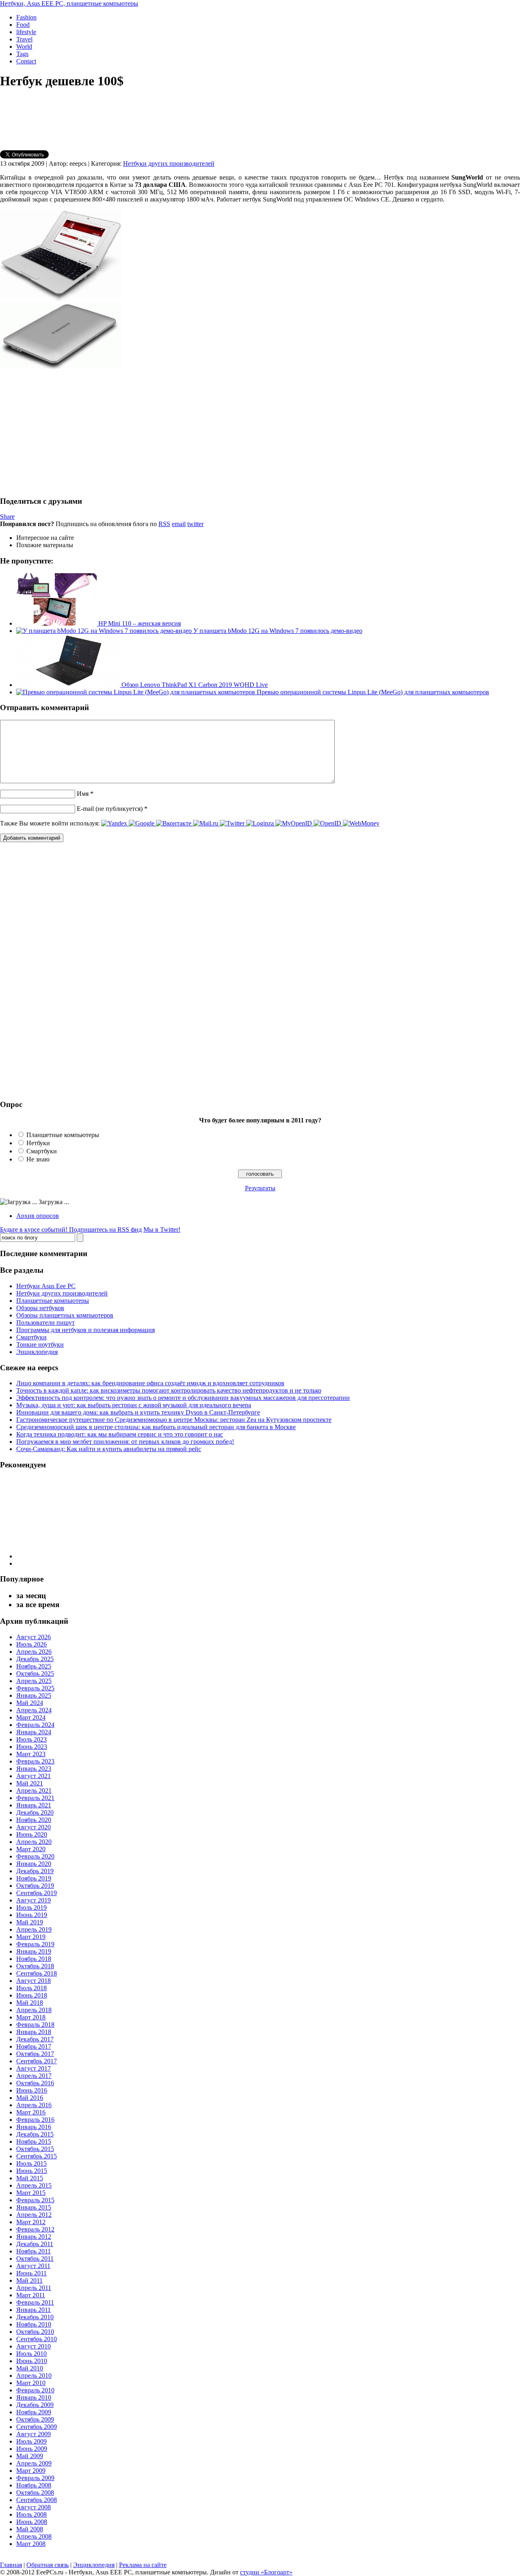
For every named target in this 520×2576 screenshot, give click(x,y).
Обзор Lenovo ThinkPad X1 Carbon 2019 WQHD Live (194, 685)
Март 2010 (31, 2383)
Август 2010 (34, 2346)
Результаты (260, 1188)
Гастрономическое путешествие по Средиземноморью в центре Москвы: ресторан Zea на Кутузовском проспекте (174, 1420)
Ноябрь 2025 (34, 1666)
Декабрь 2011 (35, 2244)
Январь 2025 (34, 1695)
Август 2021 (34, 1776)
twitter (195, 524)
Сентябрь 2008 (37, 2500)
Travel (24, 39)
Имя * (85, 794)
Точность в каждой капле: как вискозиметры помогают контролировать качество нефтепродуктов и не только (169, 1390)
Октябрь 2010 (35, 2332)
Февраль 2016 (35, 2120)
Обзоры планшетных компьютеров (65, 1315)
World (24, 47)
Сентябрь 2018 (37, 1973)
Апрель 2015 (34, 2185)
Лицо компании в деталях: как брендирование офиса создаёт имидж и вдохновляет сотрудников (150, 1383)
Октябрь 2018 (35, 1966)
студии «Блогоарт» (266, 2572)
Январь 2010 (34, 2397)
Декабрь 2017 (35, 2039)
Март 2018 (31, 2017)
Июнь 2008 (32, 2522)
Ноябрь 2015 (34, 2142)
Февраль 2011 (35, 2302)
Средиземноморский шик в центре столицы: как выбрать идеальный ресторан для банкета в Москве (156, 1427)
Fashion (26, 17)
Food (23, 25)
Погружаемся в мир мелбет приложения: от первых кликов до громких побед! (125, 1442)
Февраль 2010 (35, 2390)
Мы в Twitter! (162, 1230)
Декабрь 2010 (35, 2317)
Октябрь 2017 (35, 2054)
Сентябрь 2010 (37, 2339)
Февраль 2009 (35, 2478)
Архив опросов (38, 1216)
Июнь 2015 (32, 2171)
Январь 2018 (34, 2032)
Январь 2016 (34, 2127)
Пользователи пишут (45, 1323)
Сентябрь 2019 (37, 1893)
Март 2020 (31, 1849)
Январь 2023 (34, 1769)
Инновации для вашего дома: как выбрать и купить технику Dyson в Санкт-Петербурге (138, 1412)
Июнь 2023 (32, 1747)
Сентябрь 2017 (37, 2061)
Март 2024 (31, 1717)
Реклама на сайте (143, 2565)
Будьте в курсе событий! (71, 1230)
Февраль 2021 (35, 1798)
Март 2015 (31, 2193)
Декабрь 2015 (35, 2134)
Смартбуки (42, 1151)
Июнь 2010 (32, 2361)
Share (7, 517)
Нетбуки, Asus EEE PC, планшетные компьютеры (69, 3)
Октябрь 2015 (35, 2149)
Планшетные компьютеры (63, 1135)
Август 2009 (34, 2434)
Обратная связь (48, 2565)
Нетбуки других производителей (169, 164)
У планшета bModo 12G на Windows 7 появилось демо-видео (277, 631)
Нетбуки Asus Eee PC (46, 1286)
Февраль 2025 (35, 1688)
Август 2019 (34, 1900)
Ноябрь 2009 (34, 2412)
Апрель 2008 (34, 2536)
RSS (164, 524)
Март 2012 (31, 2222)
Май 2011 (29, 2280)
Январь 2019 (34, 1951)
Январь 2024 (34, 1732)
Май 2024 (30, 1703)
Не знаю (38, 1159)
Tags (22, 54)
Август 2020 (34, 1827)
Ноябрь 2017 (34, 2046)
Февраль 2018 (35, 2025)
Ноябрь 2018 (34, 1959)
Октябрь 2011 (35, 2259)
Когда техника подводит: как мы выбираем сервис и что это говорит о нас (120, 1434)
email (179, 524)
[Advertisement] (68, 432)
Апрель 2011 (34, 2288)
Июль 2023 (31, 1739)
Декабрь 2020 (35, 1812)
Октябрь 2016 (35, 2083)
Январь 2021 (34, 1805)
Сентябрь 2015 (37, 2156)
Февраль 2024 (35, 1725)
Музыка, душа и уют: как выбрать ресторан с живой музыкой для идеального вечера (134, 1405)
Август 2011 (33, 2266)
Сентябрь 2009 (37, 2427)
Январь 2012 (34, 2237)
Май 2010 (30, 2368)
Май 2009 (30, 2456)
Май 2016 (30, 2098)
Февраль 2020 (35, 1856)
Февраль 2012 (35, 2229)
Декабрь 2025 (35, 1659)
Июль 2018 (31, 1988)
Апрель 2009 (34, 2463)
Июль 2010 (31, 2354)
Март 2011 (31, 2295)
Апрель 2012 (34, 2215)
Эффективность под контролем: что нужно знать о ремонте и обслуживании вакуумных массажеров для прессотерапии (183, 1398)
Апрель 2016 (34, 2105)
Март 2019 (31, 1937)
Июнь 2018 (32, 1995)
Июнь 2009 (32, 2449)
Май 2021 (30, 1783)
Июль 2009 (31, 2441)
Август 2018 (34, 1981)
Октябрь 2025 (35, 1674)
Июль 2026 (31, 1644)
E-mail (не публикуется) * (112, 809)
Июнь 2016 (32, 2090)
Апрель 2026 (34, 1652)
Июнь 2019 (32, 1915)
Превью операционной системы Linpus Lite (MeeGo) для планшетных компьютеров (372, 692)
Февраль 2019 (35, 1944)
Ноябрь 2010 (34, 2324)
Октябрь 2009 (35, 2419)
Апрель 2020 (34, 1842)
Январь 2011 (34, 2310)
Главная (11, 2565)
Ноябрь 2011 (34, 2251)
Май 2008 (30, 2529)
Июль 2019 (31, 1908)
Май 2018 (30, 2003)
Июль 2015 (31, 2163)
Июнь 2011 (31, 2273)
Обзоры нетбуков (40, 1308)
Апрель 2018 (34, 2010)
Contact (26, 61)
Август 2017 (34, 2068)
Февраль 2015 (35, 2200)
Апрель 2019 (34, 1929)
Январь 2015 (34, 2207)
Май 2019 (30, 1922)
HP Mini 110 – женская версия (139, 623)
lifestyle (26, 32)
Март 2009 (31, 2471)
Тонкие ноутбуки (40, 1344)
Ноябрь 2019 (34, 1878)
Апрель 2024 (34, 1710)
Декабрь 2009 (35, 2405)
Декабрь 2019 (35, 1871)
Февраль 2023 (35, 1761)
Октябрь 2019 (35, 1886)
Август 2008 (34, 2507)
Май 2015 (30, 2178)
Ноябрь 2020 (34, 1820)
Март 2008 (31, 2544)
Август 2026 (34, 1637)
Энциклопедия (37, 1352)
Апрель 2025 (34, 1681)
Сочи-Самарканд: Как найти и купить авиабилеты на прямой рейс (109, 1449)
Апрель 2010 (34, 2376)
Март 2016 (31, 2112)
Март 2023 (31, 1754)
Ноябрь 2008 (34, 2485)
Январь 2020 (34, 1864)
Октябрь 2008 (35, 2493)
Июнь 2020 (32, 1834)
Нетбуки (38, 1143)
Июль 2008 (31, 2514)
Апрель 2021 (34, 1791)
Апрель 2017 (34, 2076)
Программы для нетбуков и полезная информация (86, 1330)
